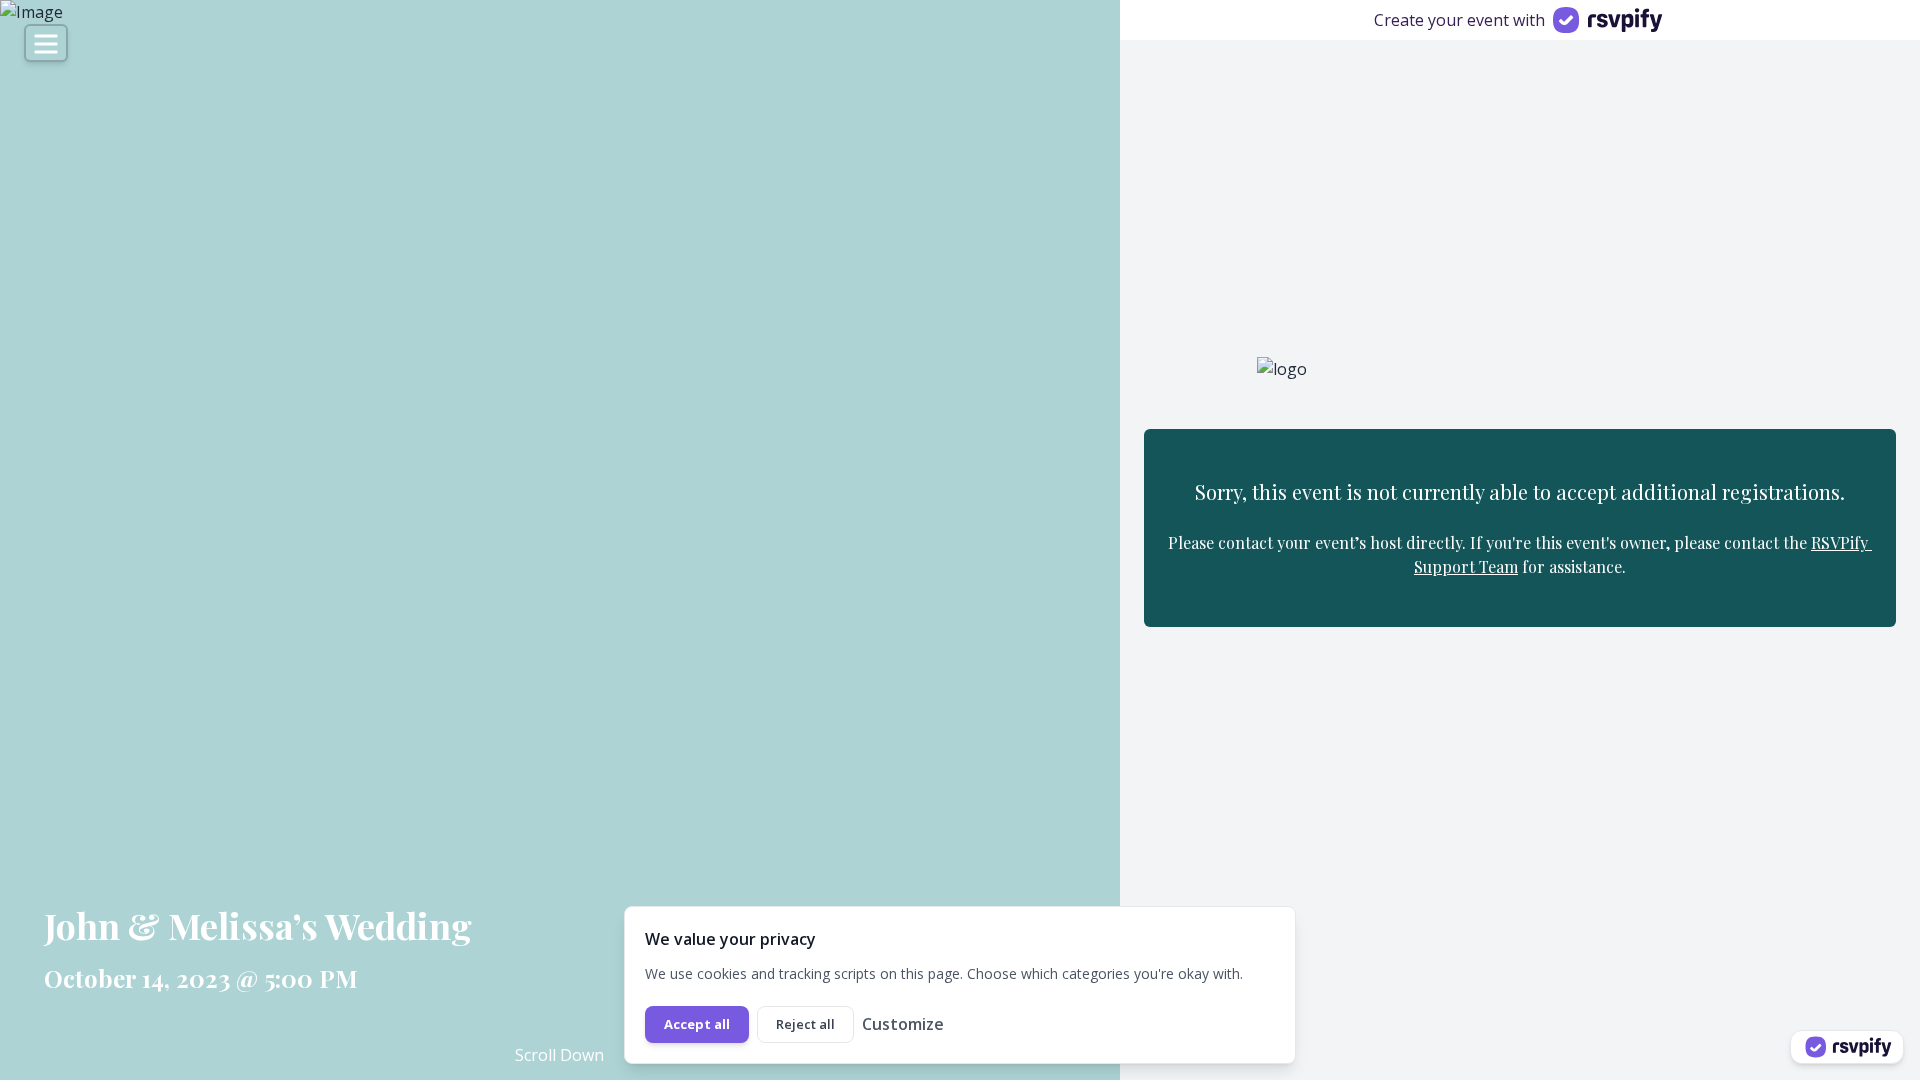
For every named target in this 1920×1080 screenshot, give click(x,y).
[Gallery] (560, 540)
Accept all (697, 1024)
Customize (903, 1024)
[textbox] (413, 925)
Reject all (805, 1024)
